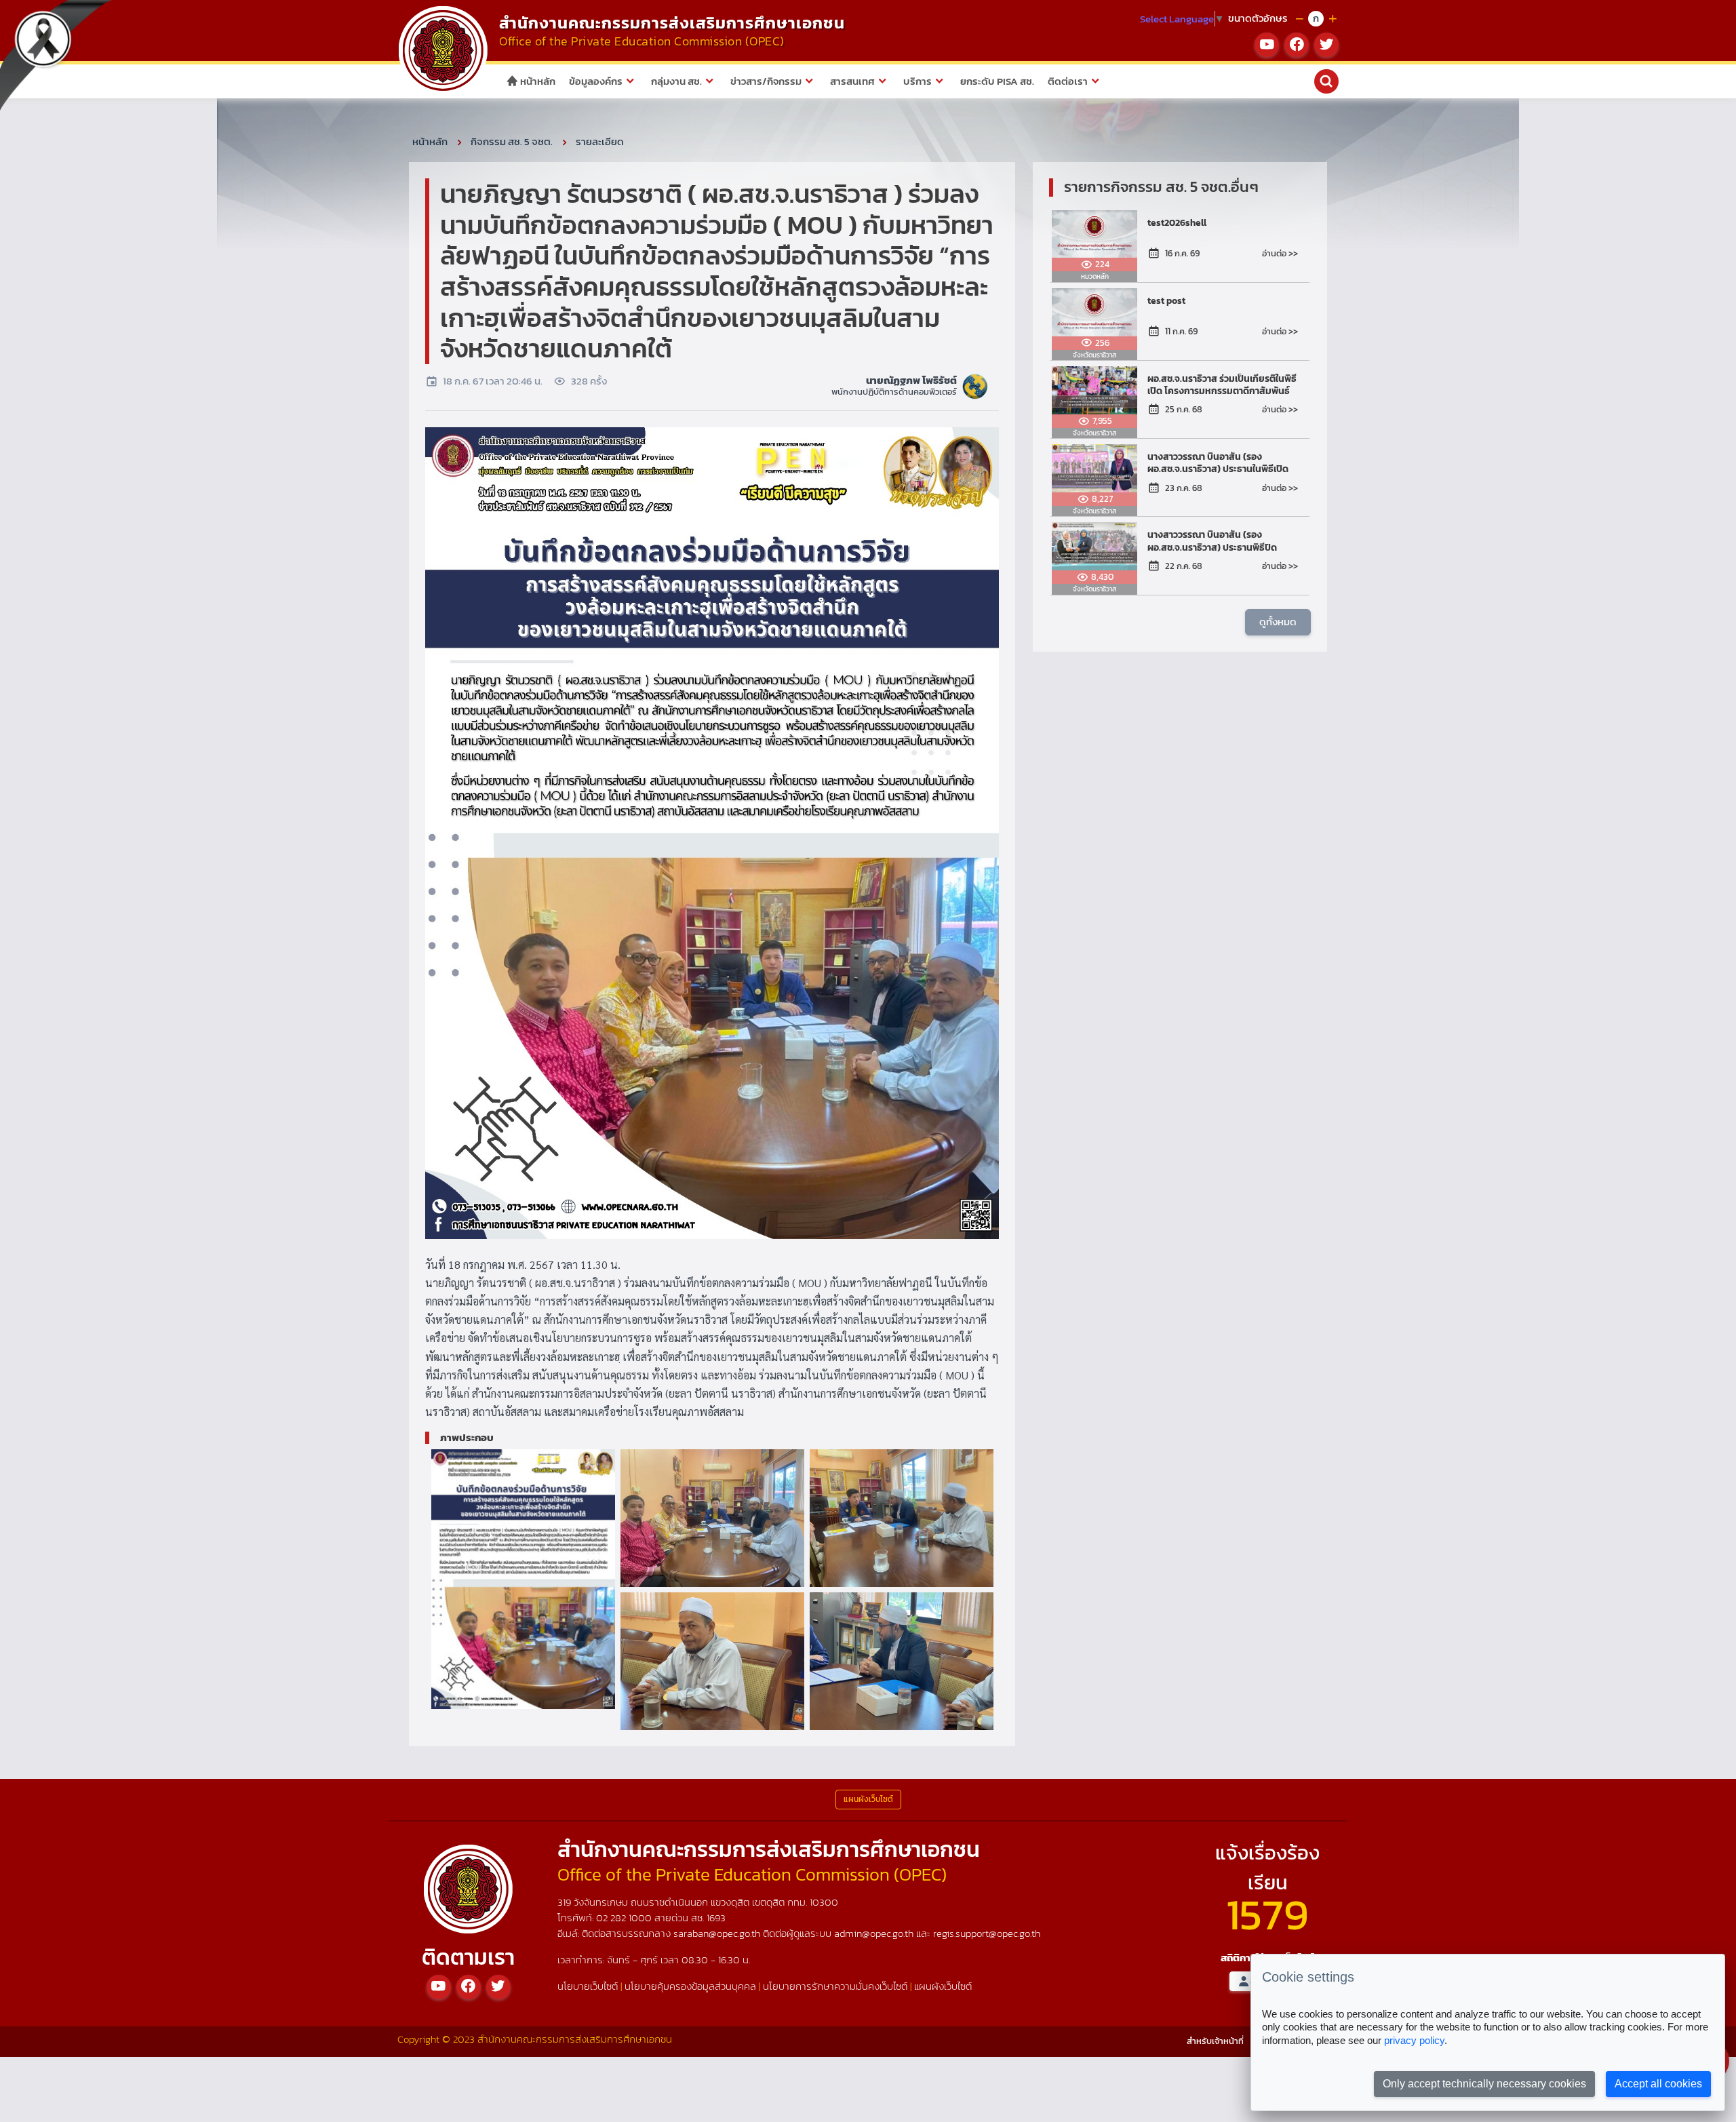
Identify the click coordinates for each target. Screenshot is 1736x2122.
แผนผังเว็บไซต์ (943, 1986)
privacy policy (1414, 2040)
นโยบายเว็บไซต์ (588, 1986)
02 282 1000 (625, 1918)
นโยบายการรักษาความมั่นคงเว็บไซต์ (835, 1986)
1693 (716, 1918)
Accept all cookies (1658, 2084)
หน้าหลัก (537, 81)
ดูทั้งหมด (1278, 622)
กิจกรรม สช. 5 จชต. (512, 141)
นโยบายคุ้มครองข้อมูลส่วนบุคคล (690, 1986)
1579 (1267, 1914)
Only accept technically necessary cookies (1484, 2084)
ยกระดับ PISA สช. (997, 81)
